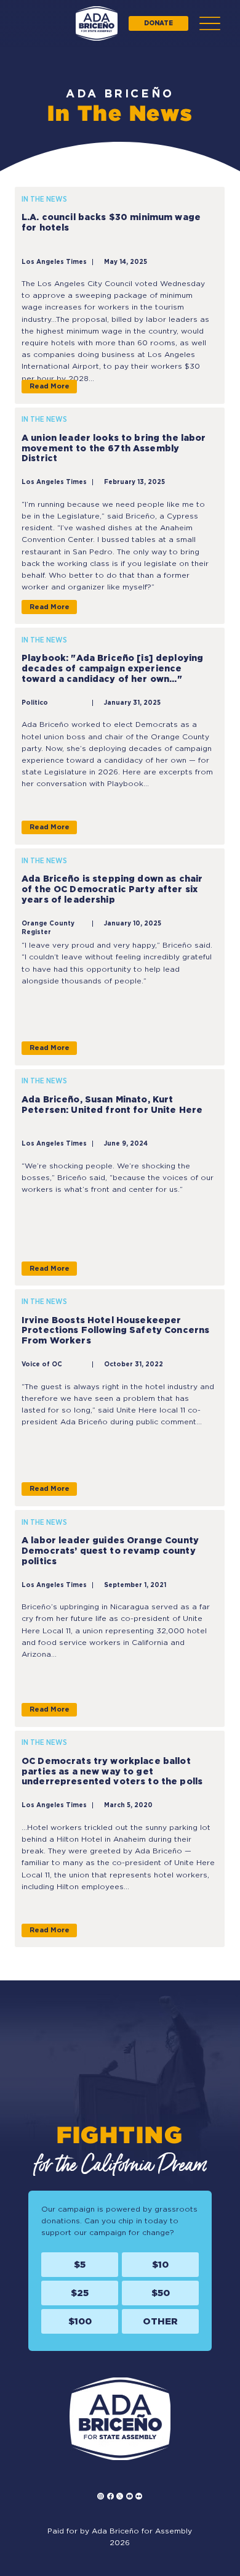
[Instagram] (101, 2496)
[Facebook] (110, 2496)
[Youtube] (130, 2496)
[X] (120, 2496)
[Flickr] (139, 2496)
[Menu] (210, 23)
